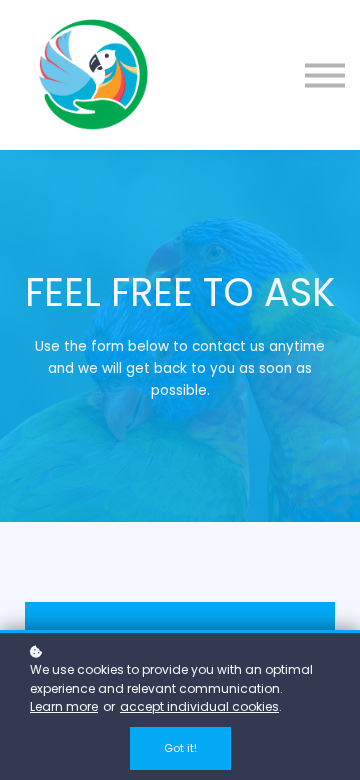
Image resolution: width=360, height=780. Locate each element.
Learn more (64, 706)
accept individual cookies (199, 706)
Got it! (180, 748)
